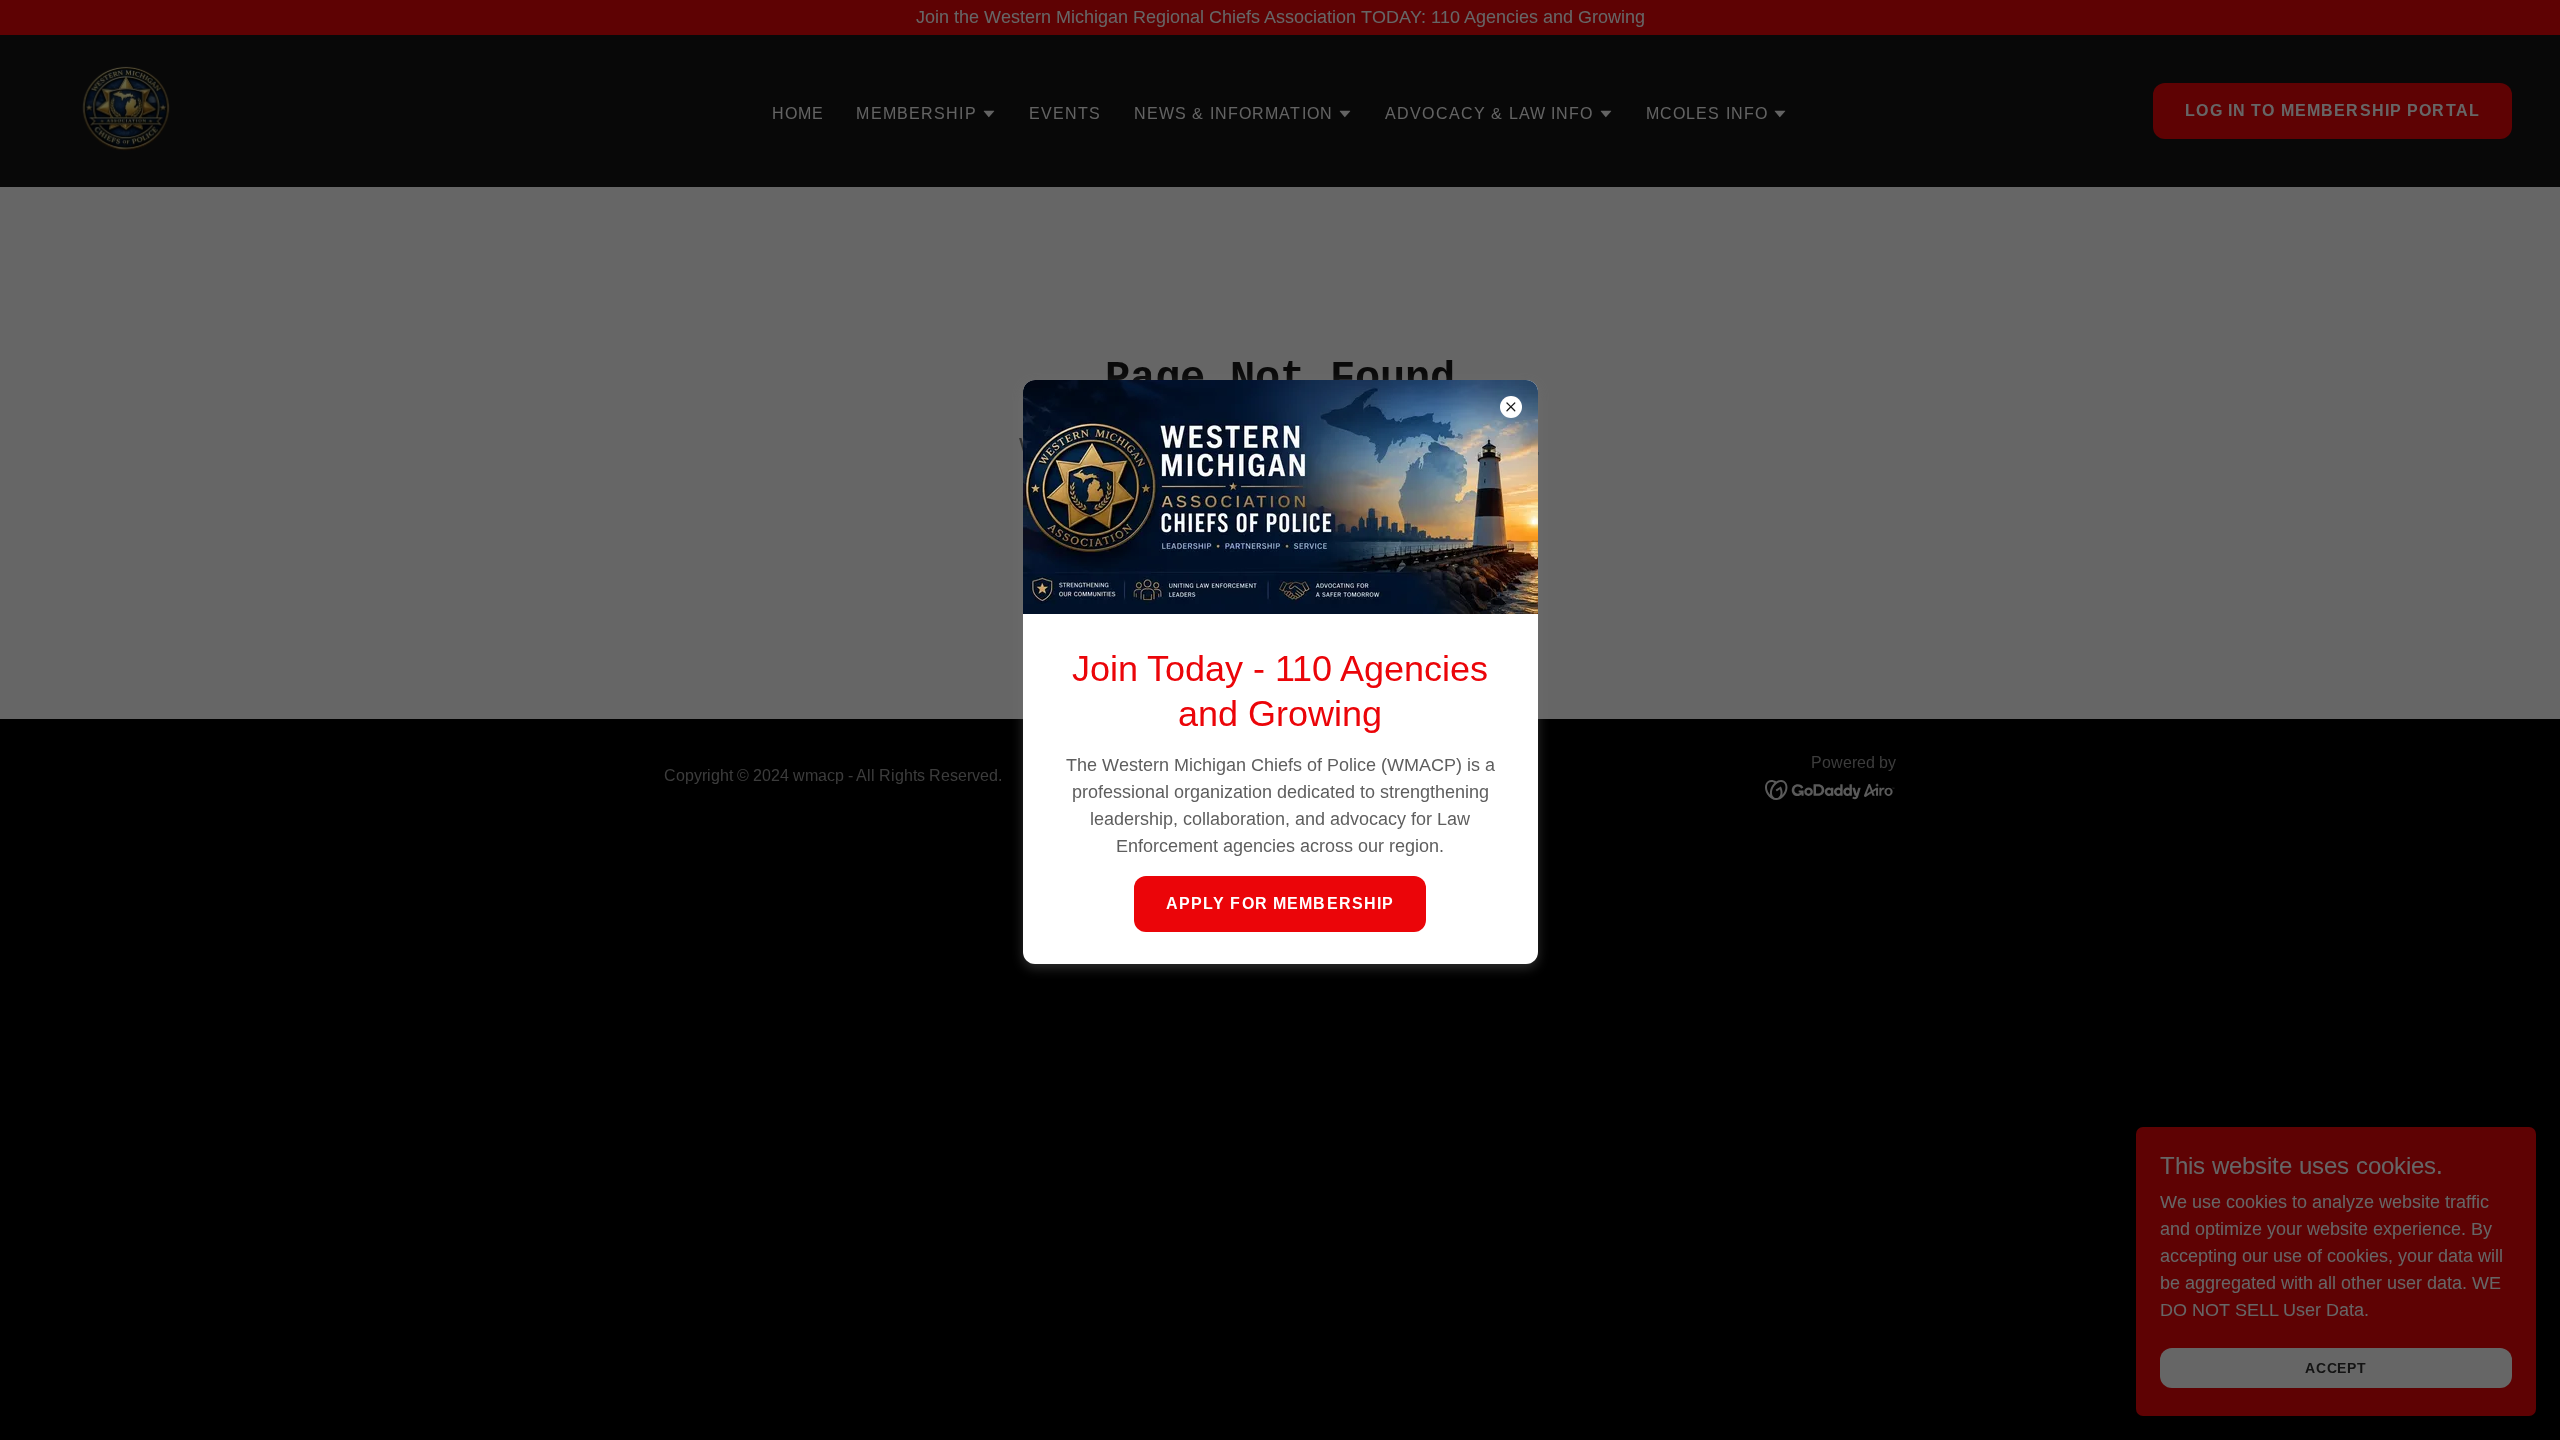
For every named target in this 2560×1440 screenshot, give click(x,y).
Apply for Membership (1280, 903)
